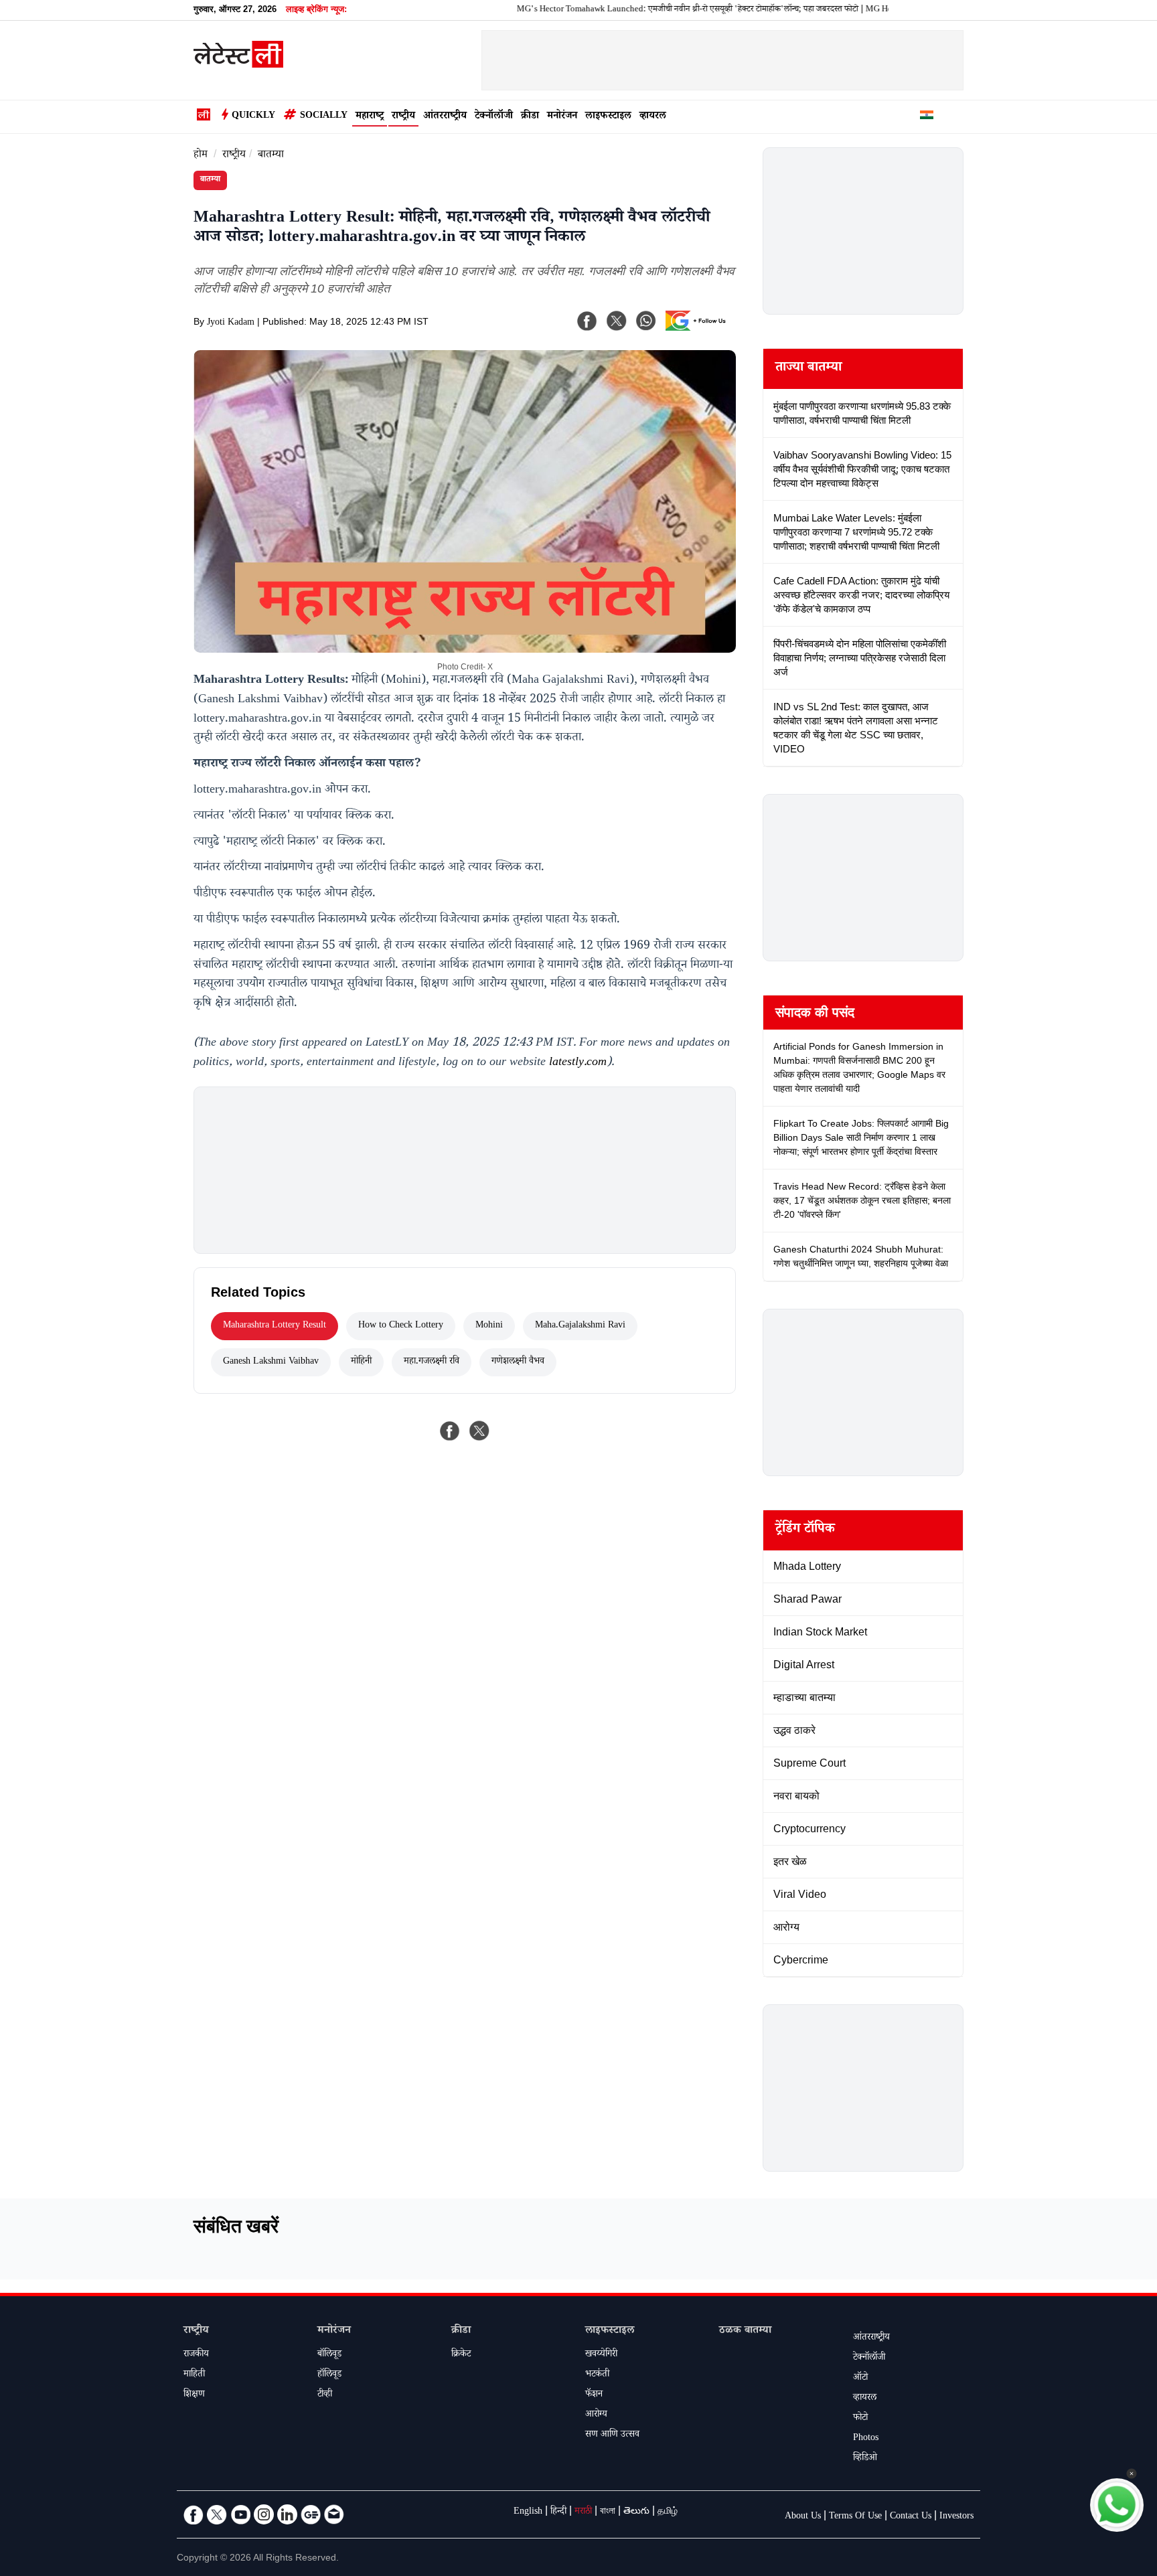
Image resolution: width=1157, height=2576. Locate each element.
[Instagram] (264, 2514)
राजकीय (196, 2355)
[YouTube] (240, 2514)
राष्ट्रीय (403, 117)
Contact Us (911, 2517)
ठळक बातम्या (745, 2331)
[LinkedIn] (287, 2514)
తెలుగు (636, 2512)
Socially (324, 116)
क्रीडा (530, 117)
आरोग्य (596, 2415)
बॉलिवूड (329, 2355)
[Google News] (311, 2514)
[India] (927, 117)
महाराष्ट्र (370, 117)
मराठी (583, 2512)
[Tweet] (479, 1431)
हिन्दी (558, 2512)
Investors (956, 2517)
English (528, 2512)
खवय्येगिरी (601, 2355)
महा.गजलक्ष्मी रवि (432, 1362)
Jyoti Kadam (231, 323)
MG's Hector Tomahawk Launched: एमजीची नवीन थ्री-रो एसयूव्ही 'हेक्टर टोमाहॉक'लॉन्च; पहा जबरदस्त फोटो (625, 10)
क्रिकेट (461, 2355)
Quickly (253, 116)
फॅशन (594, 2395)
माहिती (194, 2375)
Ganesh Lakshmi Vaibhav (271, 1362)
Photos (866, 2439)
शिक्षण (194, 2395)
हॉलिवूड (329, 2375)
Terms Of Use (855, 2517)
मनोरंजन (562, 117)
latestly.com (578, 1063)
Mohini (489, 1326)
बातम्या (271, 156)
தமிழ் (668, 2512)
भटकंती (597, 2375)
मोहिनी (361, 1362)
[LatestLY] (238, 64)
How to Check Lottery (401, 1326)
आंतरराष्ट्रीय (445, 117)
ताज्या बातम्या (808, 369)
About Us (803, 2517)
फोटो (860, 2419)
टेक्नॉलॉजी (494, 117)
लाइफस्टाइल (608, 117)
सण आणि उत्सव (612, 2435)
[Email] (334, 2514)
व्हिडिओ (865, 2459)
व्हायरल (653, 117)
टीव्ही (325, 2395)
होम (201, 156)
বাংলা (608, 2512)
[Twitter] (217, 2514)
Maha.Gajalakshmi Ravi (580, 1326)
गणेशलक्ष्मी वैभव (518, 1362)
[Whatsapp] (646, 321)
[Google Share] (699, 329)
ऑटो (860, 2379)
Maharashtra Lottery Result (275, 1326)
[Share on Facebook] (450, 1431)
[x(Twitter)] (617, 321)
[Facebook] (587, 321)
